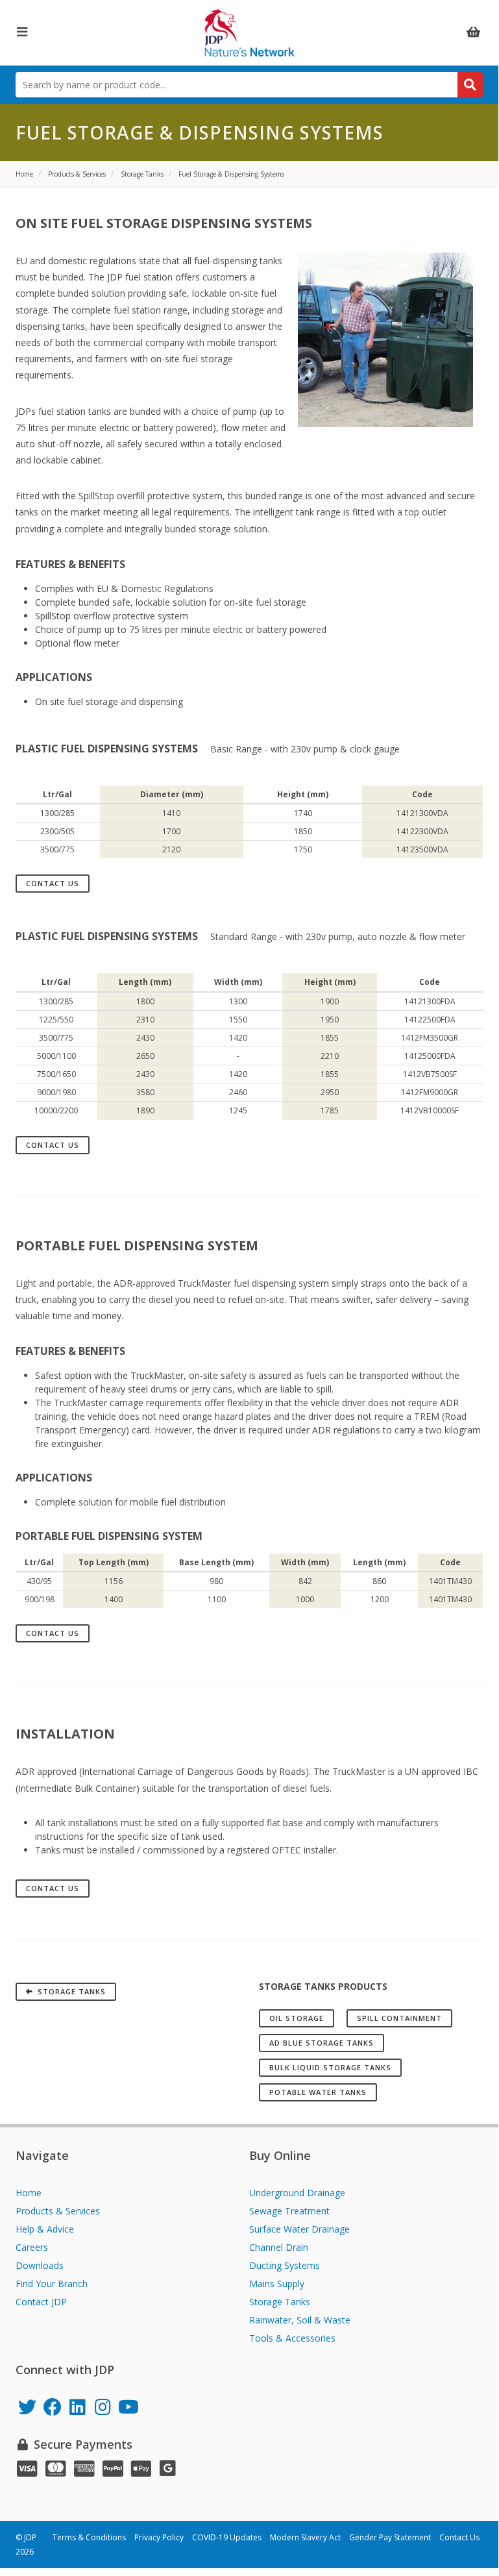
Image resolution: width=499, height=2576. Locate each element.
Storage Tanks (280, 2302)
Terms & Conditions (89, 2537)
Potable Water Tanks (318, 2092)
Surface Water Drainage (299, 2229)
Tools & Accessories (292, 2338)
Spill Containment (399, 2018)
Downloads (40, 2265)
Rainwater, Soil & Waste (300, 2320)
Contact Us (53, 883)
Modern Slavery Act (305, 2537)
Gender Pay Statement (390, 2537)
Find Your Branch (52, 2284)
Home (29, 2193)
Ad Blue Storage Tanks (322, 2043)
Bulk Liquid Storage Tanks (330, 2067)
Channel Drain (279, 2247)
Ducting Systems (285, 2265)
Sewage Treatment (289, 2211)
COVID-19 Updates (227, 2537)
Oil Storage (297, 2018)
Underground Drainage (297, 2193)
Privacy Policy (159, 2537)
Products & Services (58, 2211)
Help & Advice (45, 2229)
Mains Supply (277, 2284)
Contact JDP (41, 2302)
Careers (32, 2247)
